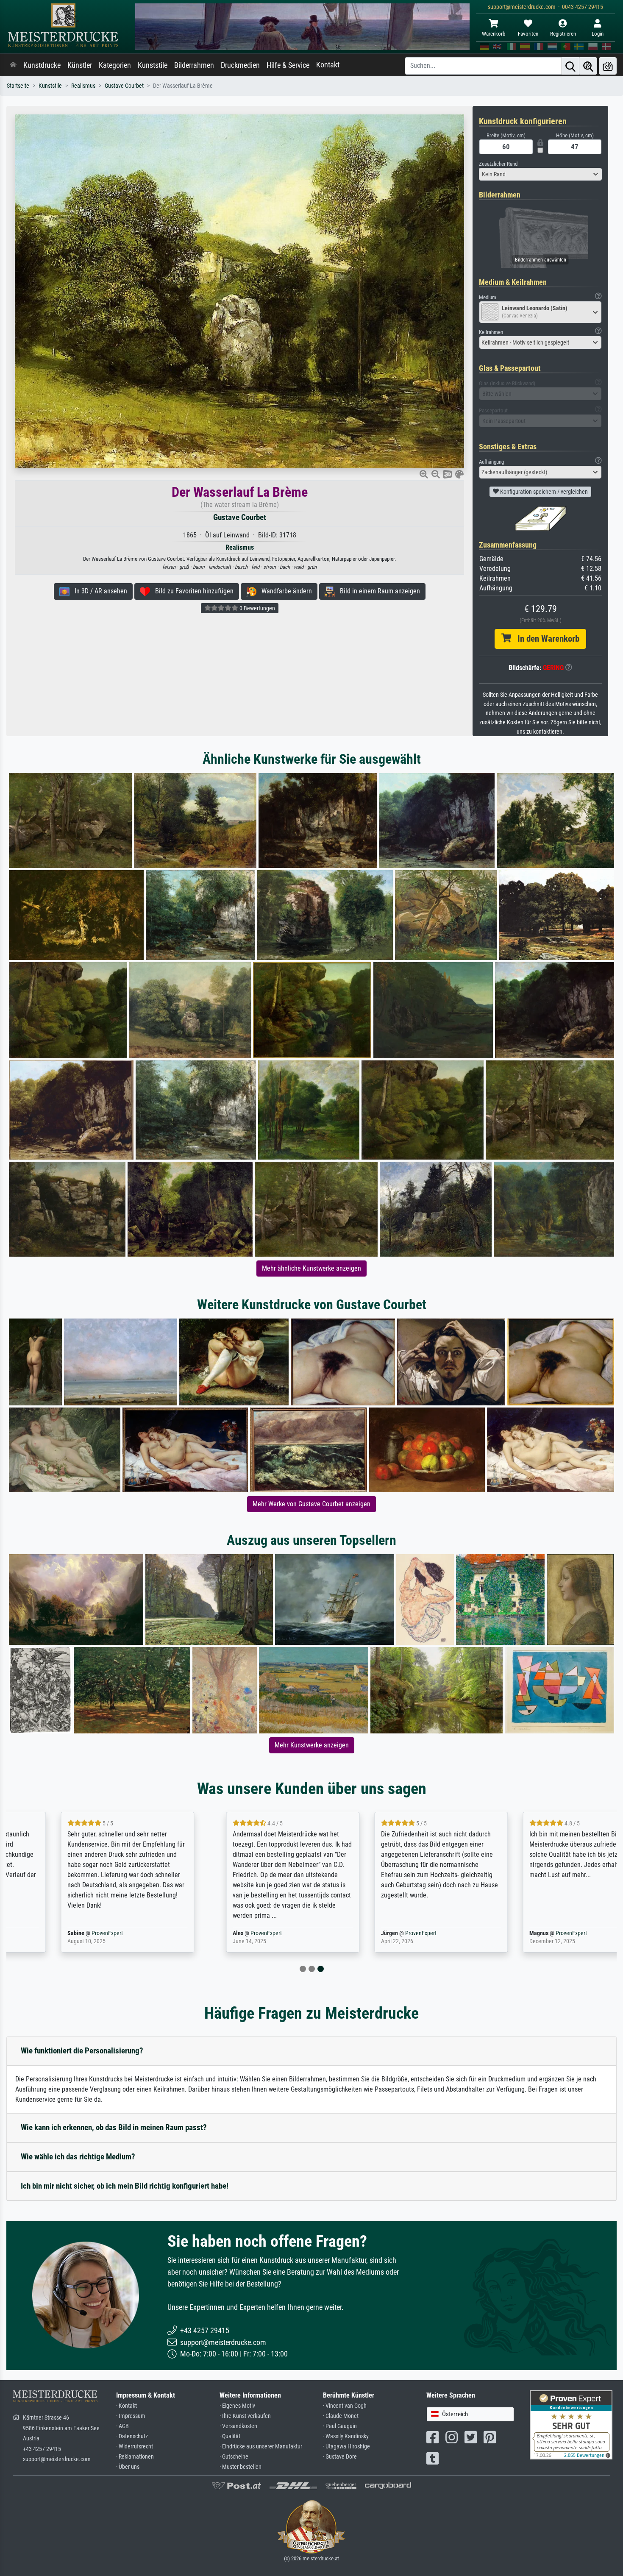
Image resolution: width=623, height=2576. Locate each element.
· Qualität (230, 2436)
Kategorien (115, 65)
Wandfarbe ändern (284, 591)
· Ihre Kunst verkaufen (245, 2416)
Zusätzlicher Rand (498, 164)
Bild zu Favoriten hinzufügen (192, 591)
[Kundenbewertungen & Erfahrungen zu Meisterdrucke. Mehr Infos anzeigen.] (571, 2424)
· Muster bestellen (241, 2467)
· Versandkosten (238, 2426)
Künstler (80, 65)
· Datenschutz (132, 2436)
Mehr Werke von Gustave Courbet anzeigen (311, 1504)
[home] (13, 65)
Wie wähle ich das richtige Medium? (78, 2157)
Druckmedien (240, 65)
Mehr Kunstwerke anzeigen (312, 1745)
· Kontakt (127, 2406)
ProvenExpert (63, 1933)
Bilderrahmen (194, 65)
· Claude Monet (341, 2416)
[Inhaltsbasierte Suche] (588, 66)
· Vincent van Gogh (345, 2406)
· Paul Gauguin (340, 2426)
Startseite (18, 86)
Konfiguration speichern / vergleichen (543, 492)
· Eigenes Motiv (237, 2406)
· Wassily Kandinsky (346, 2436)
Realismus (83, 86)
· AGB (122, 2426)
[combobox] (540, 174)
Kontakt (328, 65)
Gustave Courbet (124, 86)
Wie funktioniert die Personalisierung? (82, 2051)
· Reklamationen (135, 2457)
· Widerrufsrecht (135, 2447)
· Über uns (128, 2467)
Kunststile (153, 65)
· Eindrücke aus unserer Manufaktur (261, 2447)
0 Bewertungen (257, 608)
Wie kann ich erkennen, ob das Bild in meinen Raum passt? (114, 2127)
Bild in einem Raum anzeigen (377, 591)
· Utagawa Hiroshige (346, 2447)
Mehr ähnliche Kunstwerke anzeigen (311, 1268)
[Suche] (570, 66)
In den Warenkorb (545, 639)
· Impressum (131, 2416)
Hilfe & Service (288, 65)
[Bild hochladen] (608, 66)
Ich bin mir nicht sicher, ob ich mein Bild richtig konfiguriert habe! (125, 2186)
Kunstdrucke (42, 65)
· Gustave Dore (340, 2457)
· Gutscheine (234, 2457)
